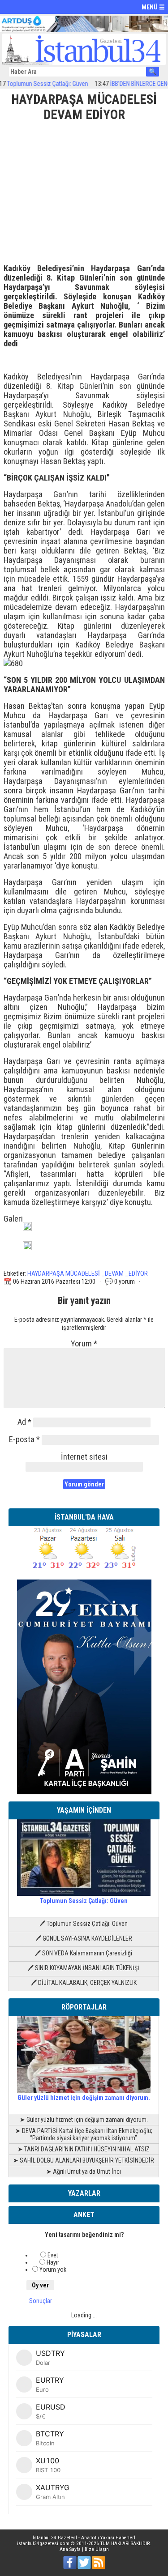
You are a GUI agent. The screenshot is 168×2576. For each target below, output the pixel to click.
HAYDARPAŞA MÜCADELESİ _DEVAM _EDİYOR (88, 1273)
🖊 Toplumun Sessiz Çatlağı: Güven (84, 1924)
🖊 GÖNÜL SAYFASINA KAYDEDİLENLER (84, 1938)
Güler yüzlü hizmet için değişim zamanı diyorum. (84, 2098)
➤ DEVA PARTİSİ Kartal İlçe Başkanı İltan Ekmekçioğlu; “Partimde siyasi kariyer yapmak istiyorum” (84, 2134)
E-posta (24, 1439)
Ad (24, 1422)
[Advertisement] (84, 189)
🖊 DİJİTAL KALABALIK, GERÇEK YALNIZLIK (84, 1983)
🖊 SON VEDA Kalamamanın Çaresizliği (84, 1953)
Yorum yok (53, 2269)
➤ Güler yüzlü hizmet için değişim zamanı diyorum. (84, 2120)
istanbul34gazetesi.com (43, 2544)
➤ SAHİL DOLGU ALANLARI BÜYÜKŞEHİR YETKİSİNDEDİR (84, 2160)
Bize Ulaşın (97, 2549)
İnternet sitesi (84, 1457)
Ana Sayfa (70, 2549)
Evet (53, 2255)
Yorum (84, 1343)
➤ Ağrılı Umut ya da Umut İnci (84, 2172)
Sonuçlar (41, 2301)
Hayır (53, 2262)
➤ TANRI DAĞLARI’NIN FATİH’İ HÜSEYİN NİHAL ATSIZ (84, 2149)
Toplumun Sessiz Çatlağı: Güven (84, 1901)
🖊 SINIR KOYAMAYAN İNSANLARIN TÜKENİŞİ (84, 1968)
